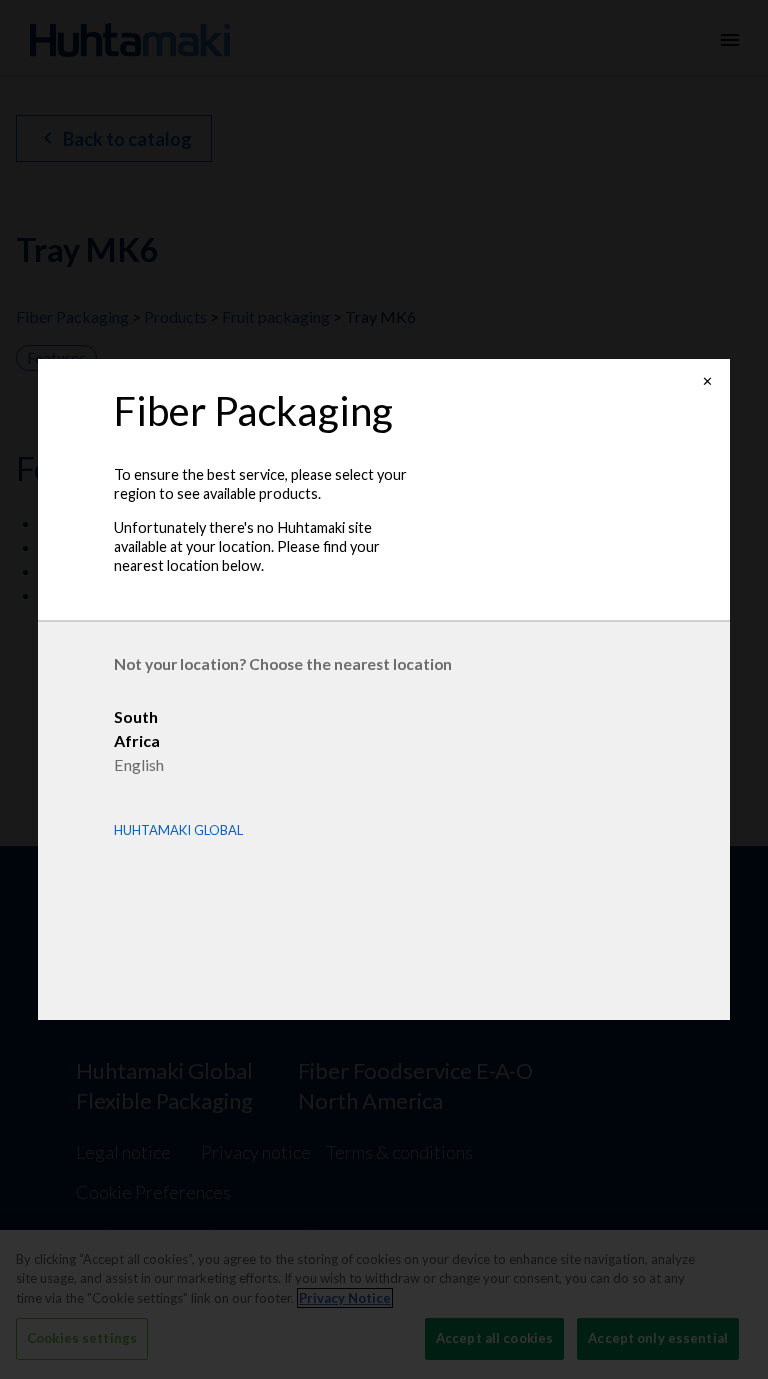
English (139, 764)
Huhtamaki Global (178, 830)
